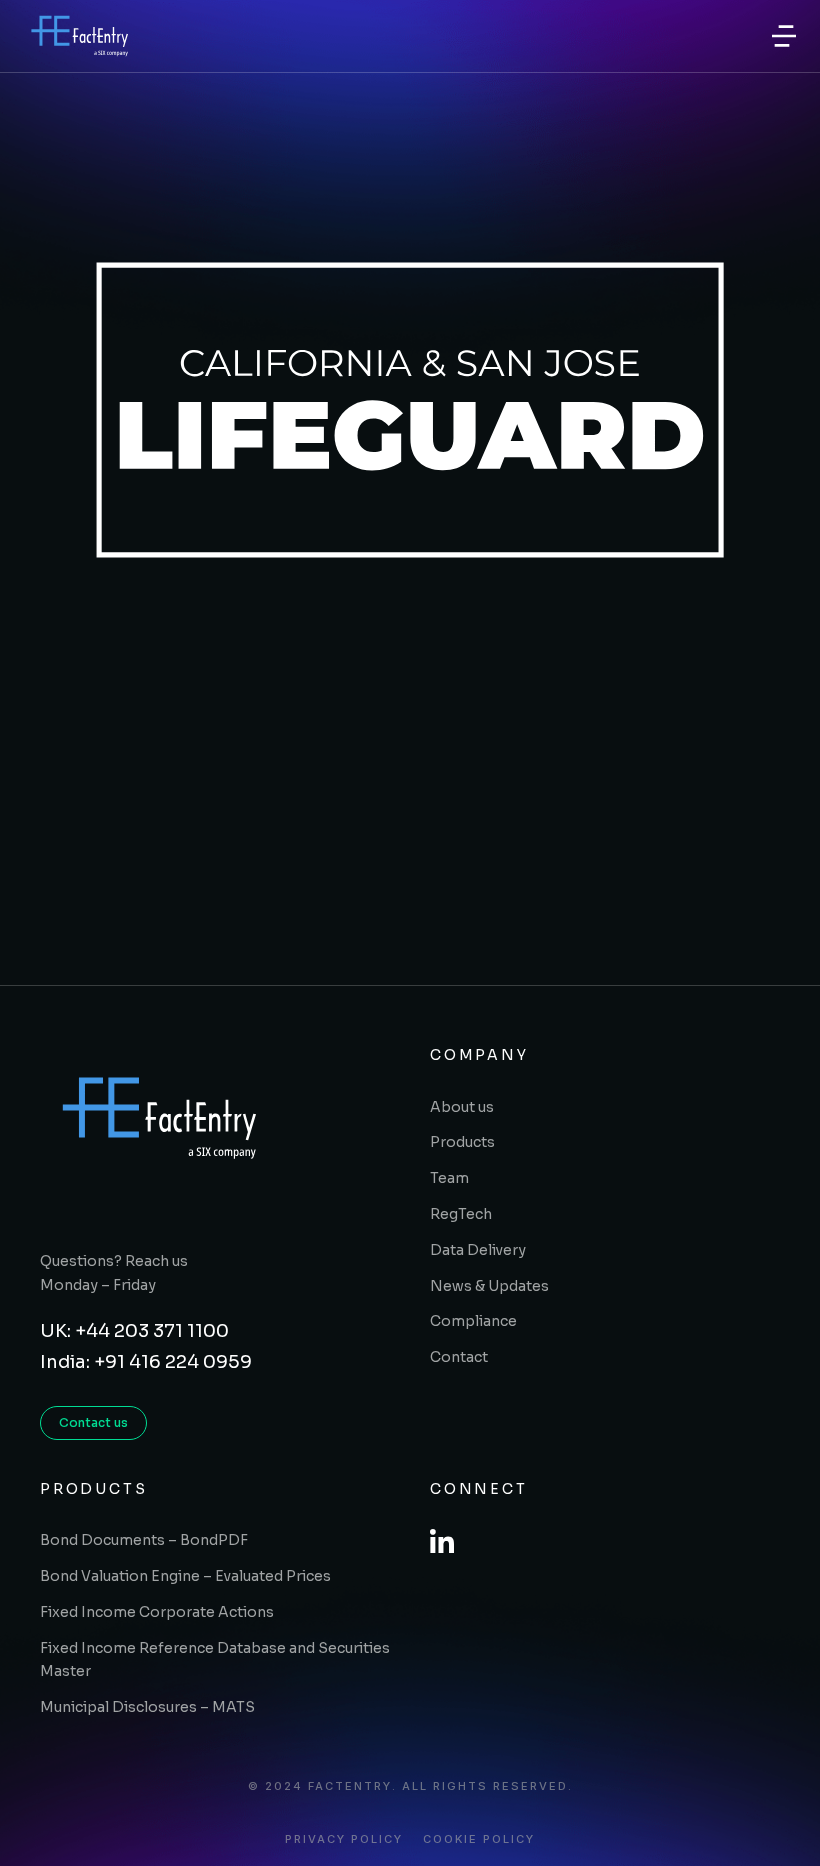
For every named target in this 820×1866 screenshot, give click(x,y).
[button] (784, 36)
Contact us (93, 1422)
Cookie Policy (479, 1839)
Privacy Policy (344, 1839)
